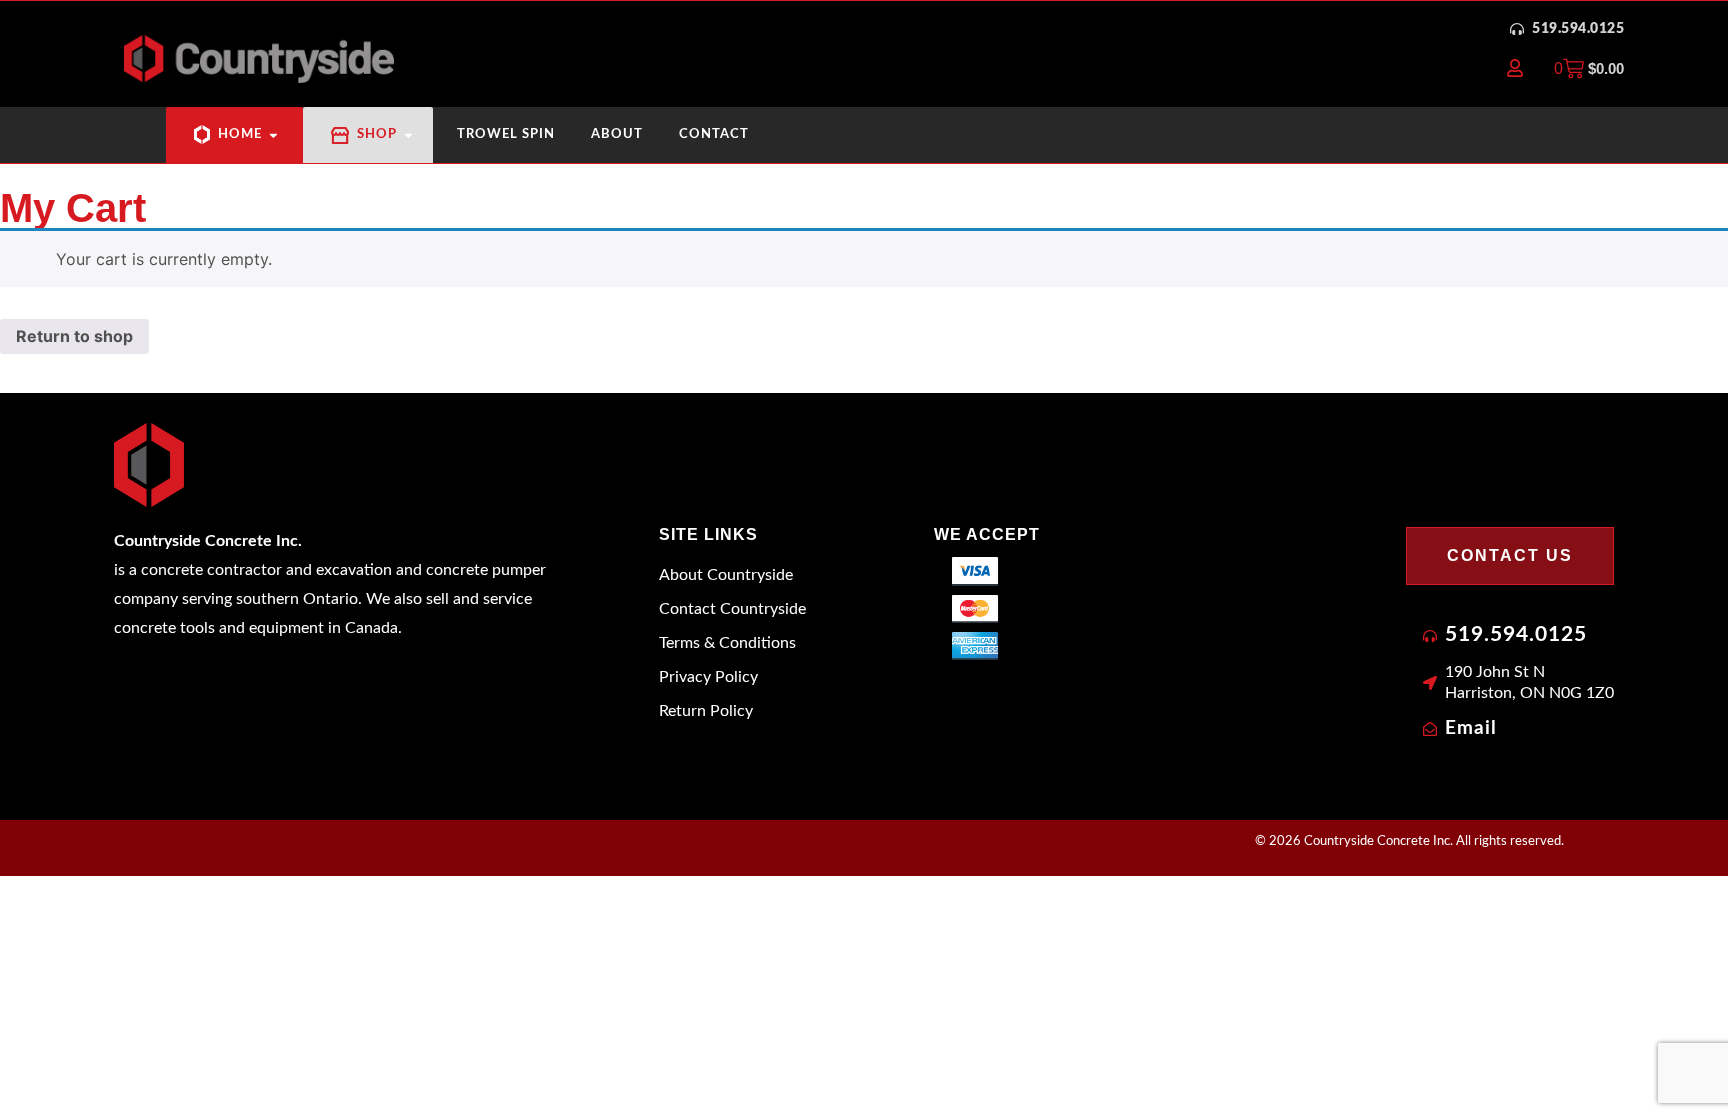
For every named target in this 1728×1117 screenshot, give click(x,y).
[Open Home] (273, 134)
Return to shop (74, 336)
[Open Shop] (408, 134)
